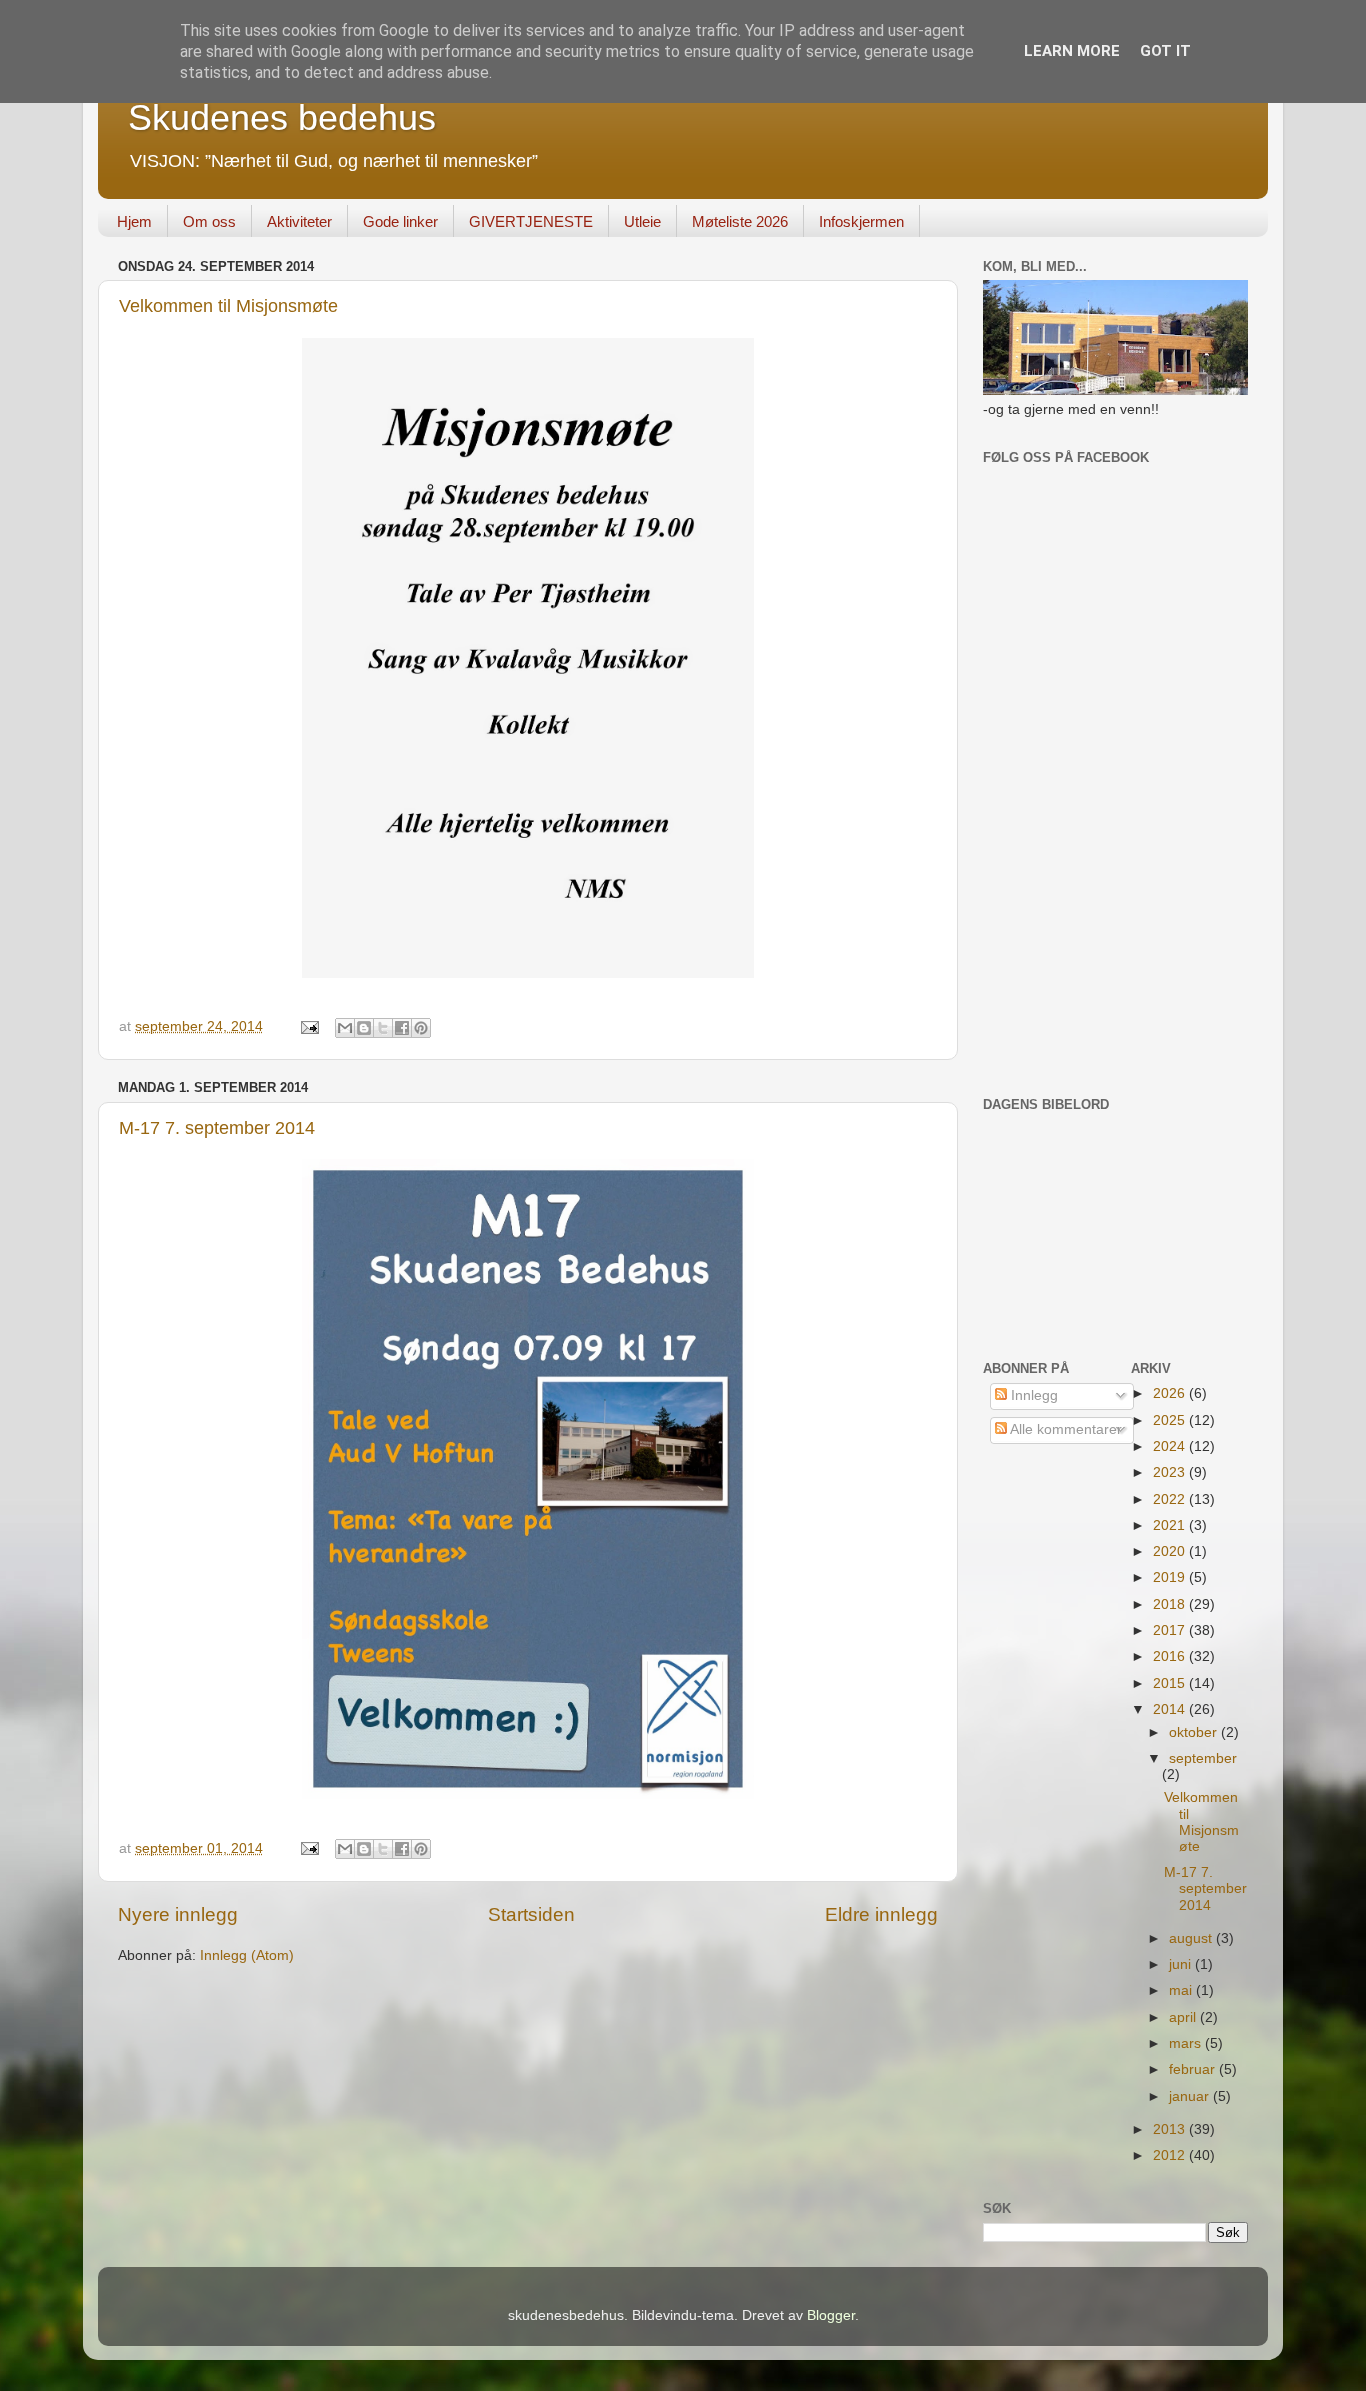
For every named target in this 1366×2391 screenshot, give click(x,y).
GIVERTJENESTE (531, 221)
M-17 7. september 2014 (217, 1128)
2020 (1171, 1551)
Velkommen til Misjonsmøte (228, 306)
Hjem (134, 221)
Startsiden (531, 1914)
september (1203, 1758)
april (1184, 2017)
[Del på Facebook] (402, 1028)
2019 (1171, 1577)
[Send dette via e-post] (345, 1028)
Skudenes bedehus (282, 117)
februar (1194, 2069)
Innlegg (1032, 1395)
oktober (1195, 1732)
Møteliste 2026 (740, 221)
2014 (1171, 1709)
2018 (1171, 1604)
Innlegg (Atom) (247, 1955)
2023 (1171, 1472)
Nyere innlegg (178, 1914)
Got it (1165, 51)
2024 (1171, 1446)
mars (1187, 2043)
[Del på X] (383, 1028)
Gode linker (400, 221)
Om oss (209, 221)
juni (1182, 1964)
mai (1182, 1990)
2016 (1171, 1656)
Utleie (642, 221)
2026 (1171, 1393)
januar (1191, 2096)
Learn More (1072, 51)
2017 (1171, 1630)
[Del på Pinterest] (421, 1028)
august (1192, 1938)
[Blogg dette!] (364, 1028)
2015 (1171, 1683)
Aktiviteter (299, 221)
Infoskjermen (861, 221)
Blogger (831, 2315)
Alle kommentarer (1064, 1429)
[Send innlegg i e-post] (308, 1026)
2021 (1171, 1525)
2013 (1171, 2129)
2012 (1171, 2155)
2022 (1171, 1499)
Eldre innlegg (881, 1914)
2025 (1171, 1420)
